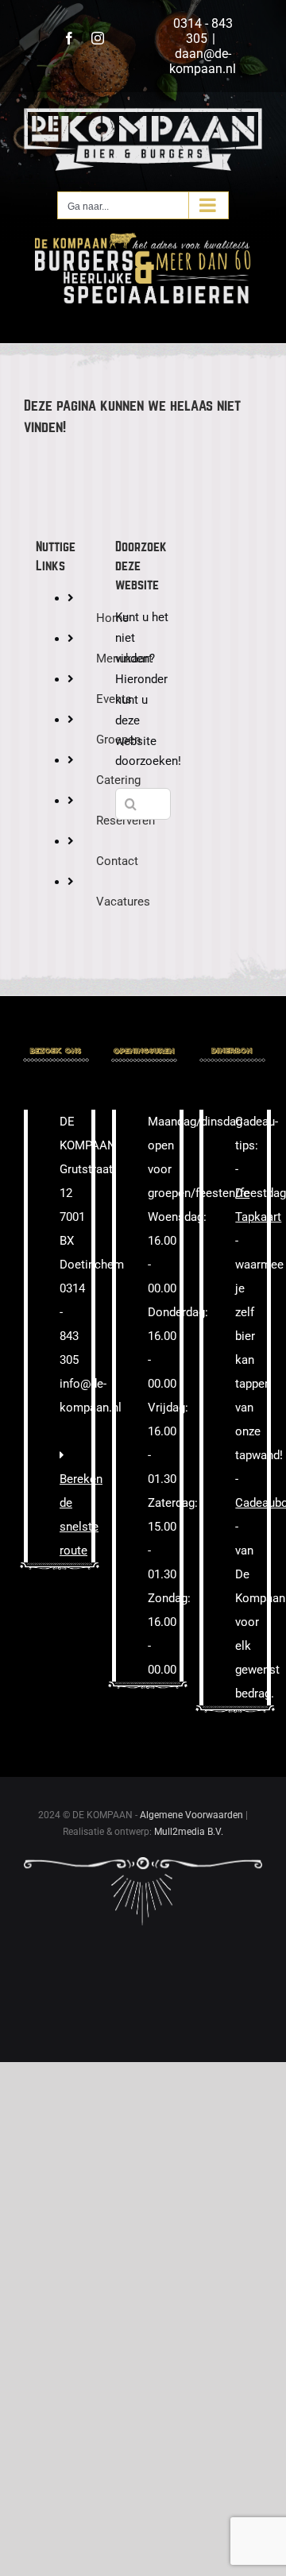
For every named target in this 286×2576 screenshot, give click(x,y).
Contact (117, 861)
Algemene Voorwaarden (191, 1815)
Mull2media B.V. (189, 1832)
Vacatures (123, 902)
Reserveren (126, 821)
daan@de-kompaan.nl (203, 61)
